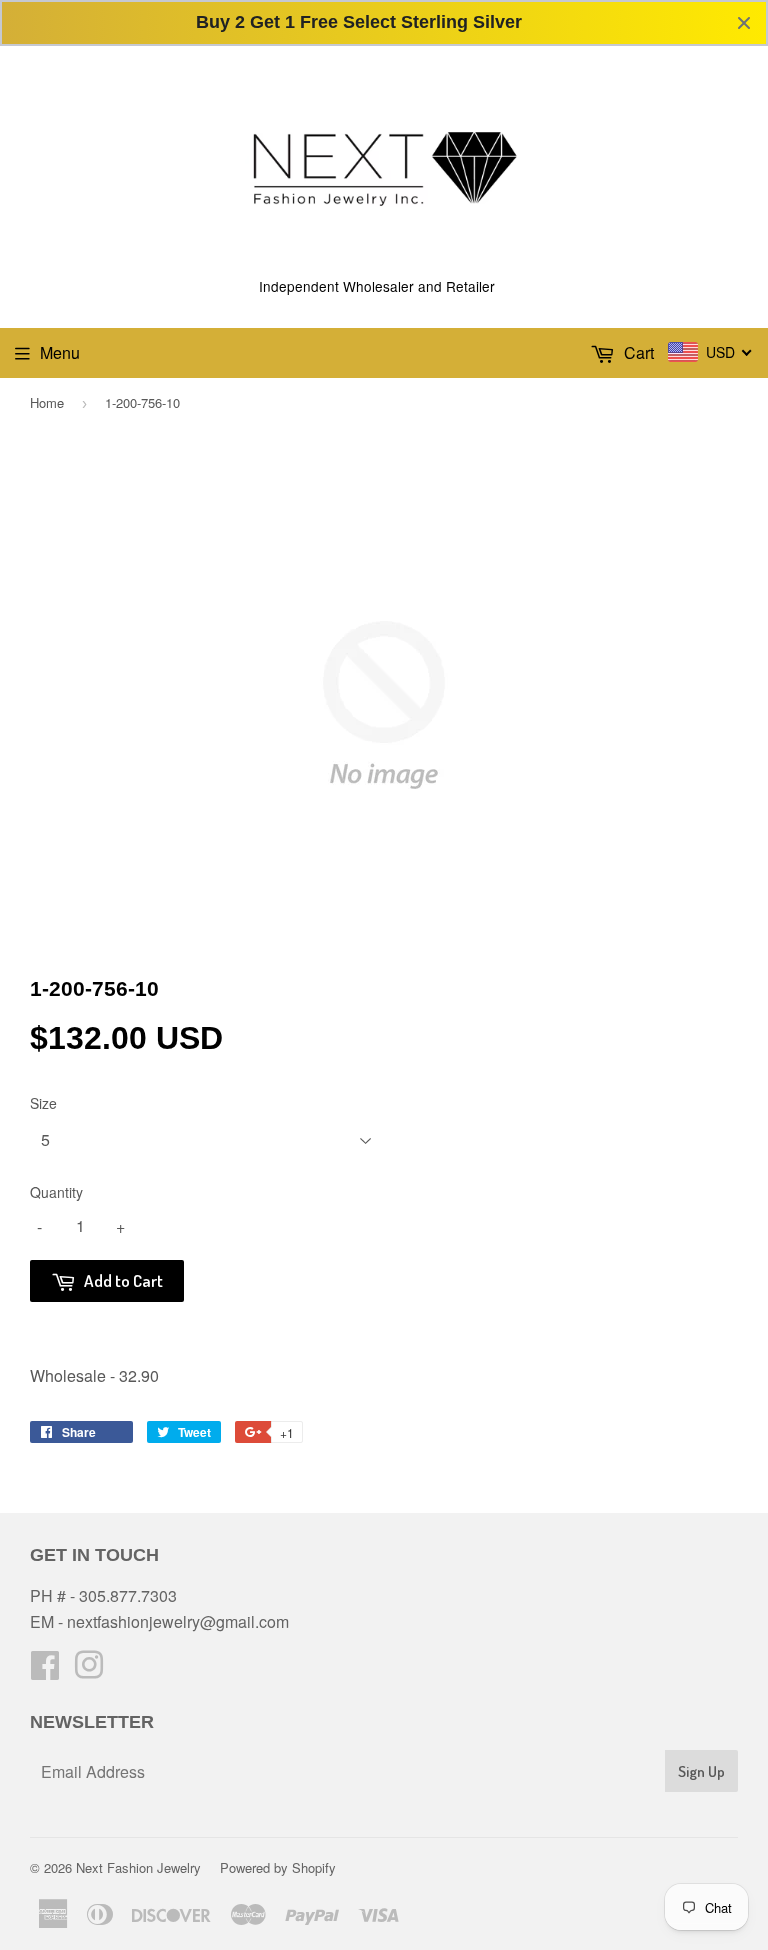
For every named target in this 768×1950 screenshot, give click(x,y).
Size (43, 1103)
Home (47, 402)
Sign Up (701, 1771)
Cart (637, 352)
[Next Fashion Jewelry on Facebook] (45, 1670)
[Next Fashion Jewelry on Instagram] (89, 1670)
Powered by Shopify (278, 1867)
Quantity (56, 1192)
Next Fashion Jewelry (138, 1867)
